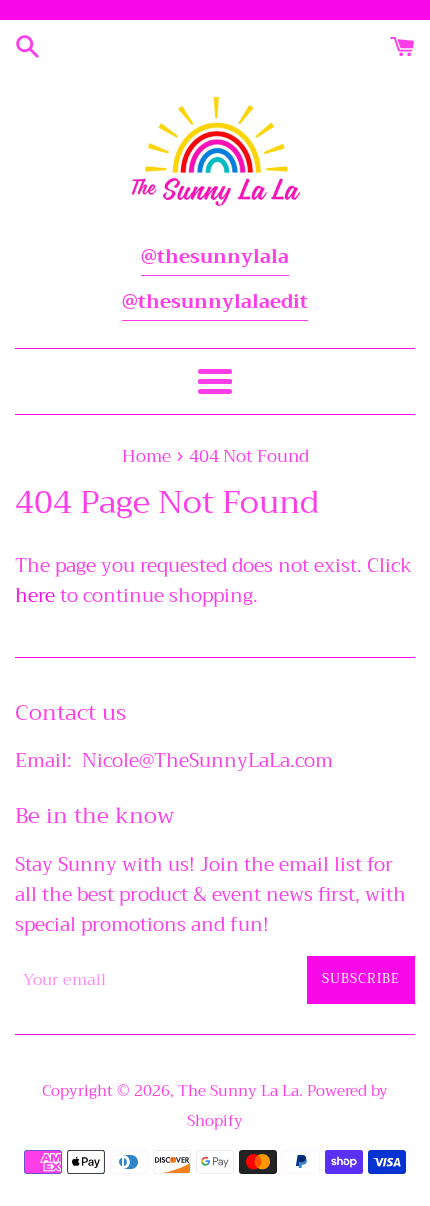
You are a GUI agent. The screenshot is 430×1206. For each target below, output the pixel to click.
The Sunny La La (238, 1091)
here (35, 595)
